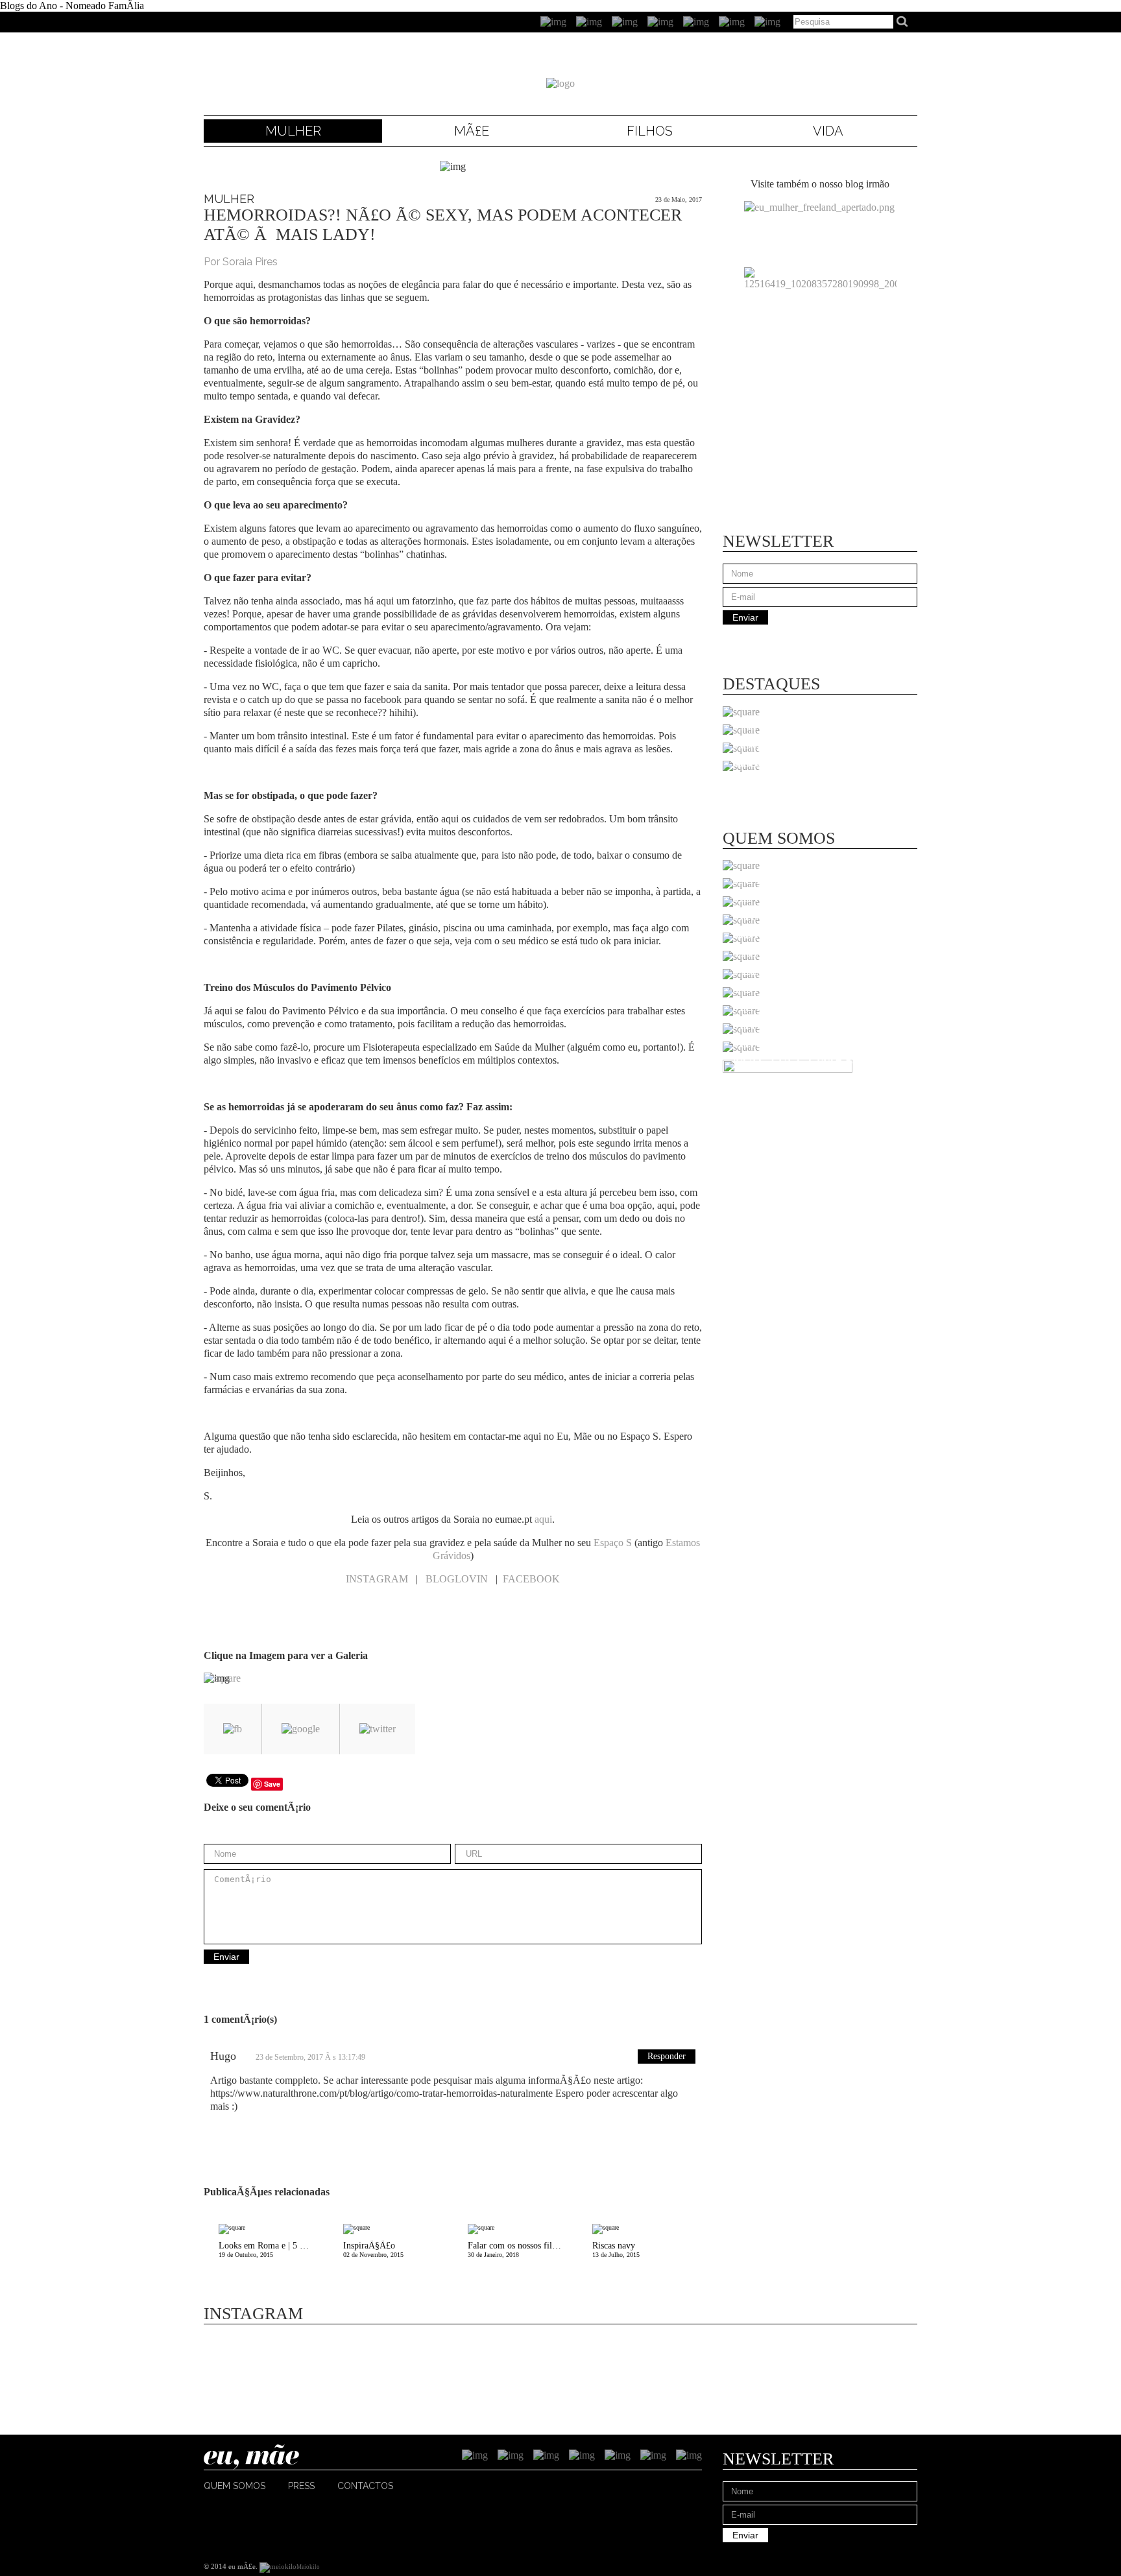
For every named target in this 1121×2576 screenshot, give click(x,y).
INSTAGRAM (377, 1579)
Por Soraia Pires (241, 262)
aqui (543, 1519)
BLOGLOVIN (457, 1579)
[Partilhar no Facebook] (233, 1729)
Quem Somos (235, 2486)
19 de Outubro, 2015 (273, 2249)
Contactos (365, 2486)
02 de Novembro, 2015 (373, 2249)
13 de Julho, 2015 (616, 2249)
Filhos (650, 131)
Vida (828, 131)
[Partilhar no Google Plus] (301, 1729)
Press (301, 2486)
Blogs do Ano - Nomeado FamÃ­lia (72, 6)
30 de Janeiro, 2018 (516, 2249)
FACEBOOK (531, 1579)
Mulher (293, 131)
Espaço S (613, 1543)
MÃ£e (472, 131)
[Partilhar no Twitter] (378, 1729)
